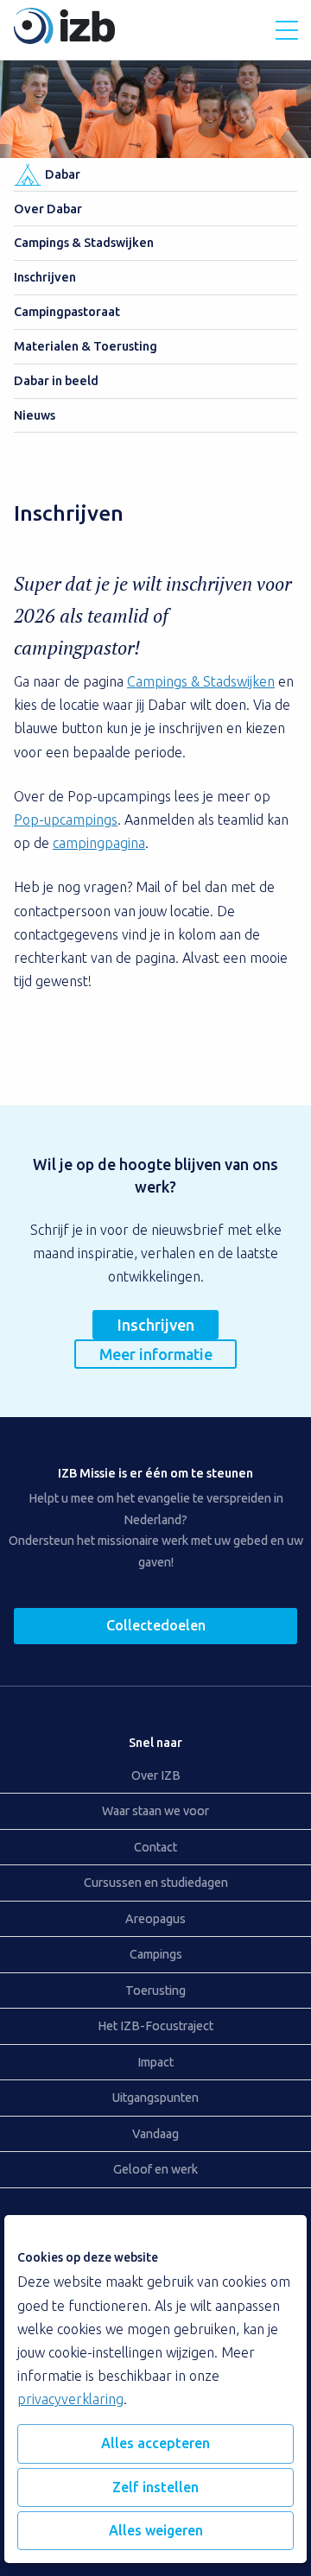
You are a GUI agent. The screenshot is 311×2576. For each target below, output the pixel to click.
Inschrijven (45, 277)
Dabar (63, 174)
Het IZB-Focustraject (155, 2026)
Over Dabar (48, 209)
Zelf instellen (155, 2487)
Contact (155, 1847)
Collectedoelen (156, 1625)
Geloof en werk (155, 2169)
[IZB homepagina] (64, 39)
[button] (287, 30)
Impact (155, 2062)
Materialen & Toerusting (86, 346)
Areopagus (155, 1919)
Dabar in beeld (56, 381)
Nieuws (35, 415)
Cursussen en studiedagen (156, 1883)
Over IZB (156, 1775)
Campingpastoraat (67, 312)
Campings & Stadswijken (84, 243)
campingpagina (99, 843)
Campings (156, 1954)
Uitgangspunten (155, 2098)
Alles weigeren (156, 2530)
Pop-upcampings (66, 820)
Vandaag (155, 2134)
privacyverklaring (70, 2399)
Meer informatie (156, 1354)
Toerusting (155, 1991)
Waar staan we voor (155, 1811)
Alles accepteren (155, 2443)
